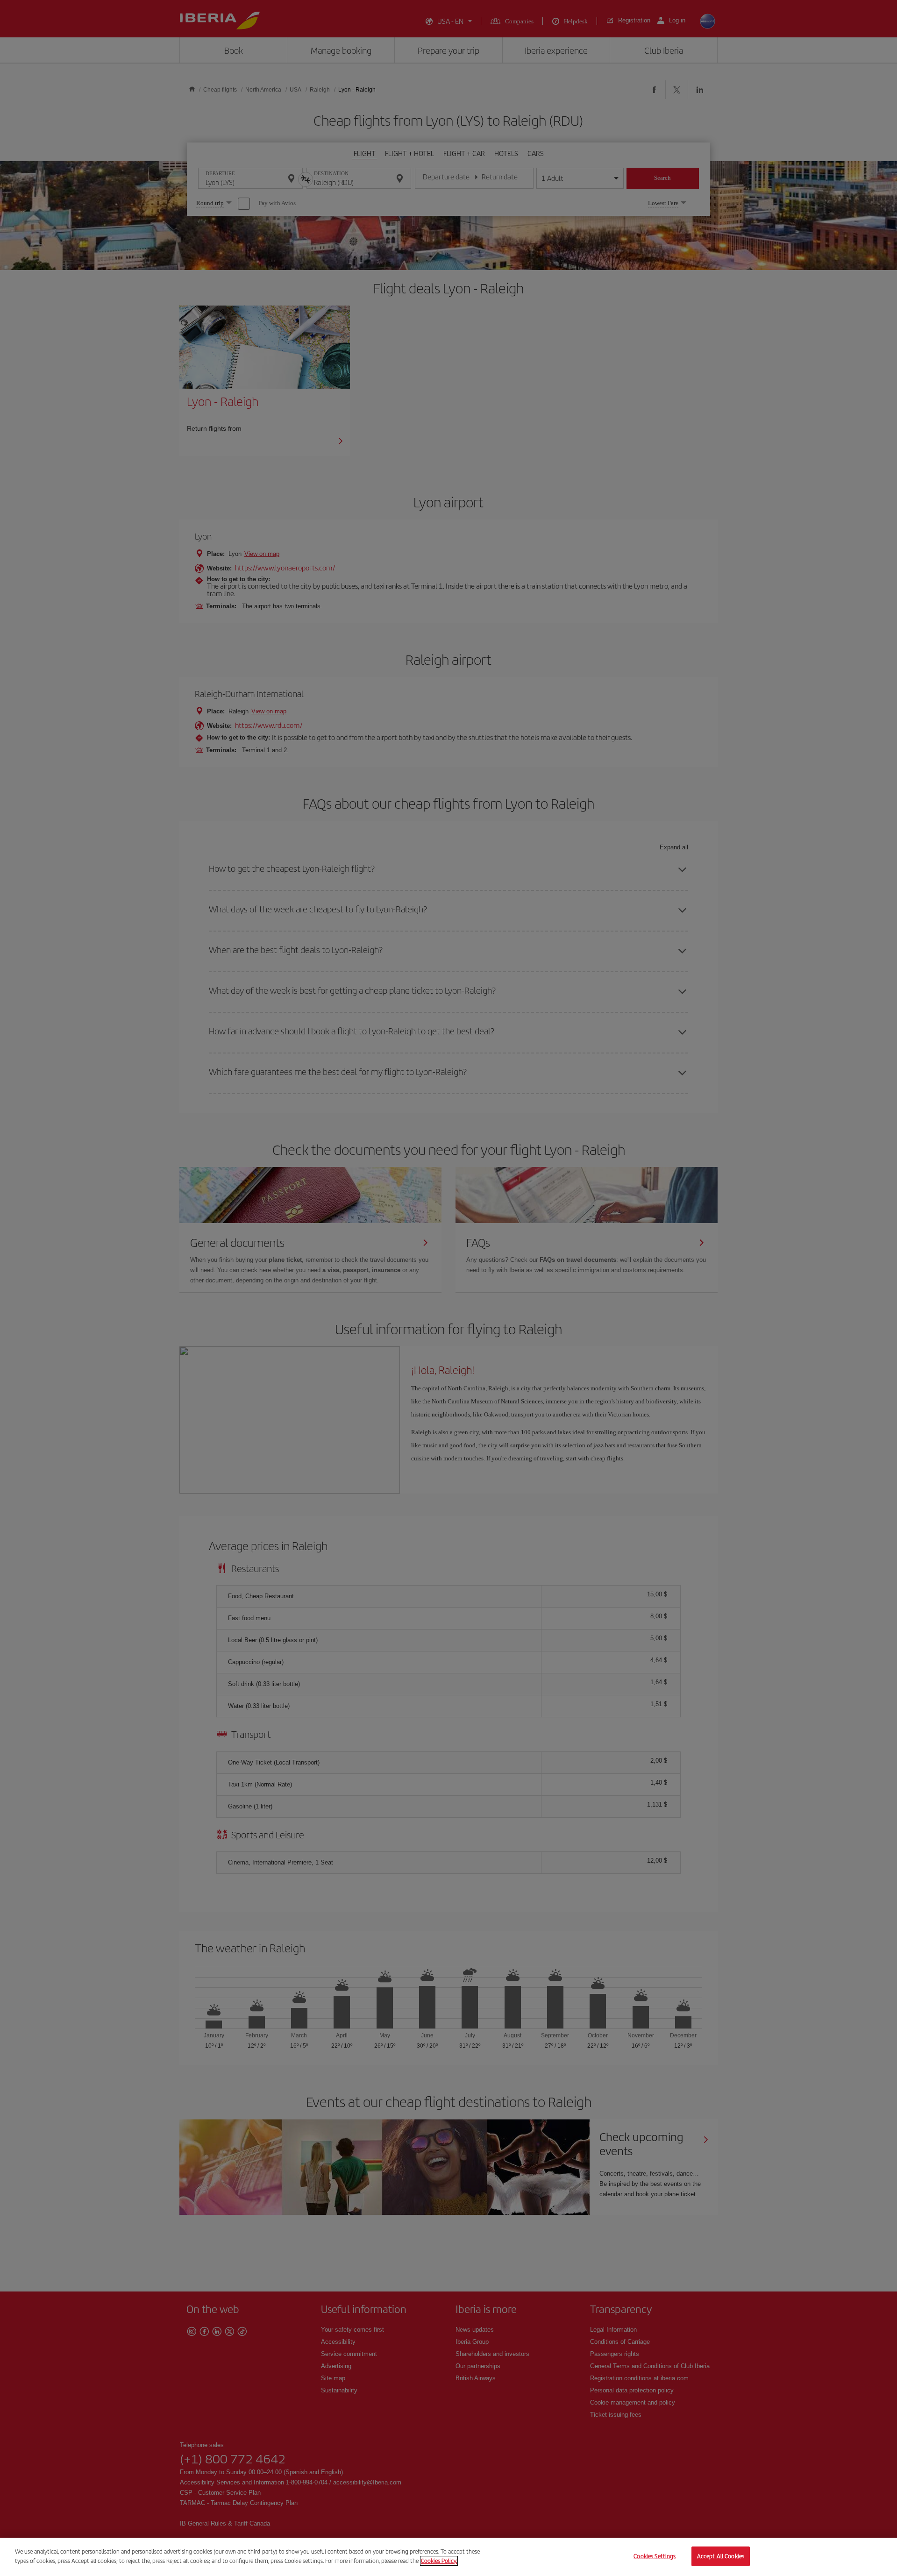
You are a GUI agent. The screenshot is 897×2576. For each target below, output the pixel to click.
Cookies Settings (655, 2556)
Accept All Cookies (721, 2556)
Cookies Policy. (439, 2560)
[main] (448, 2557)
